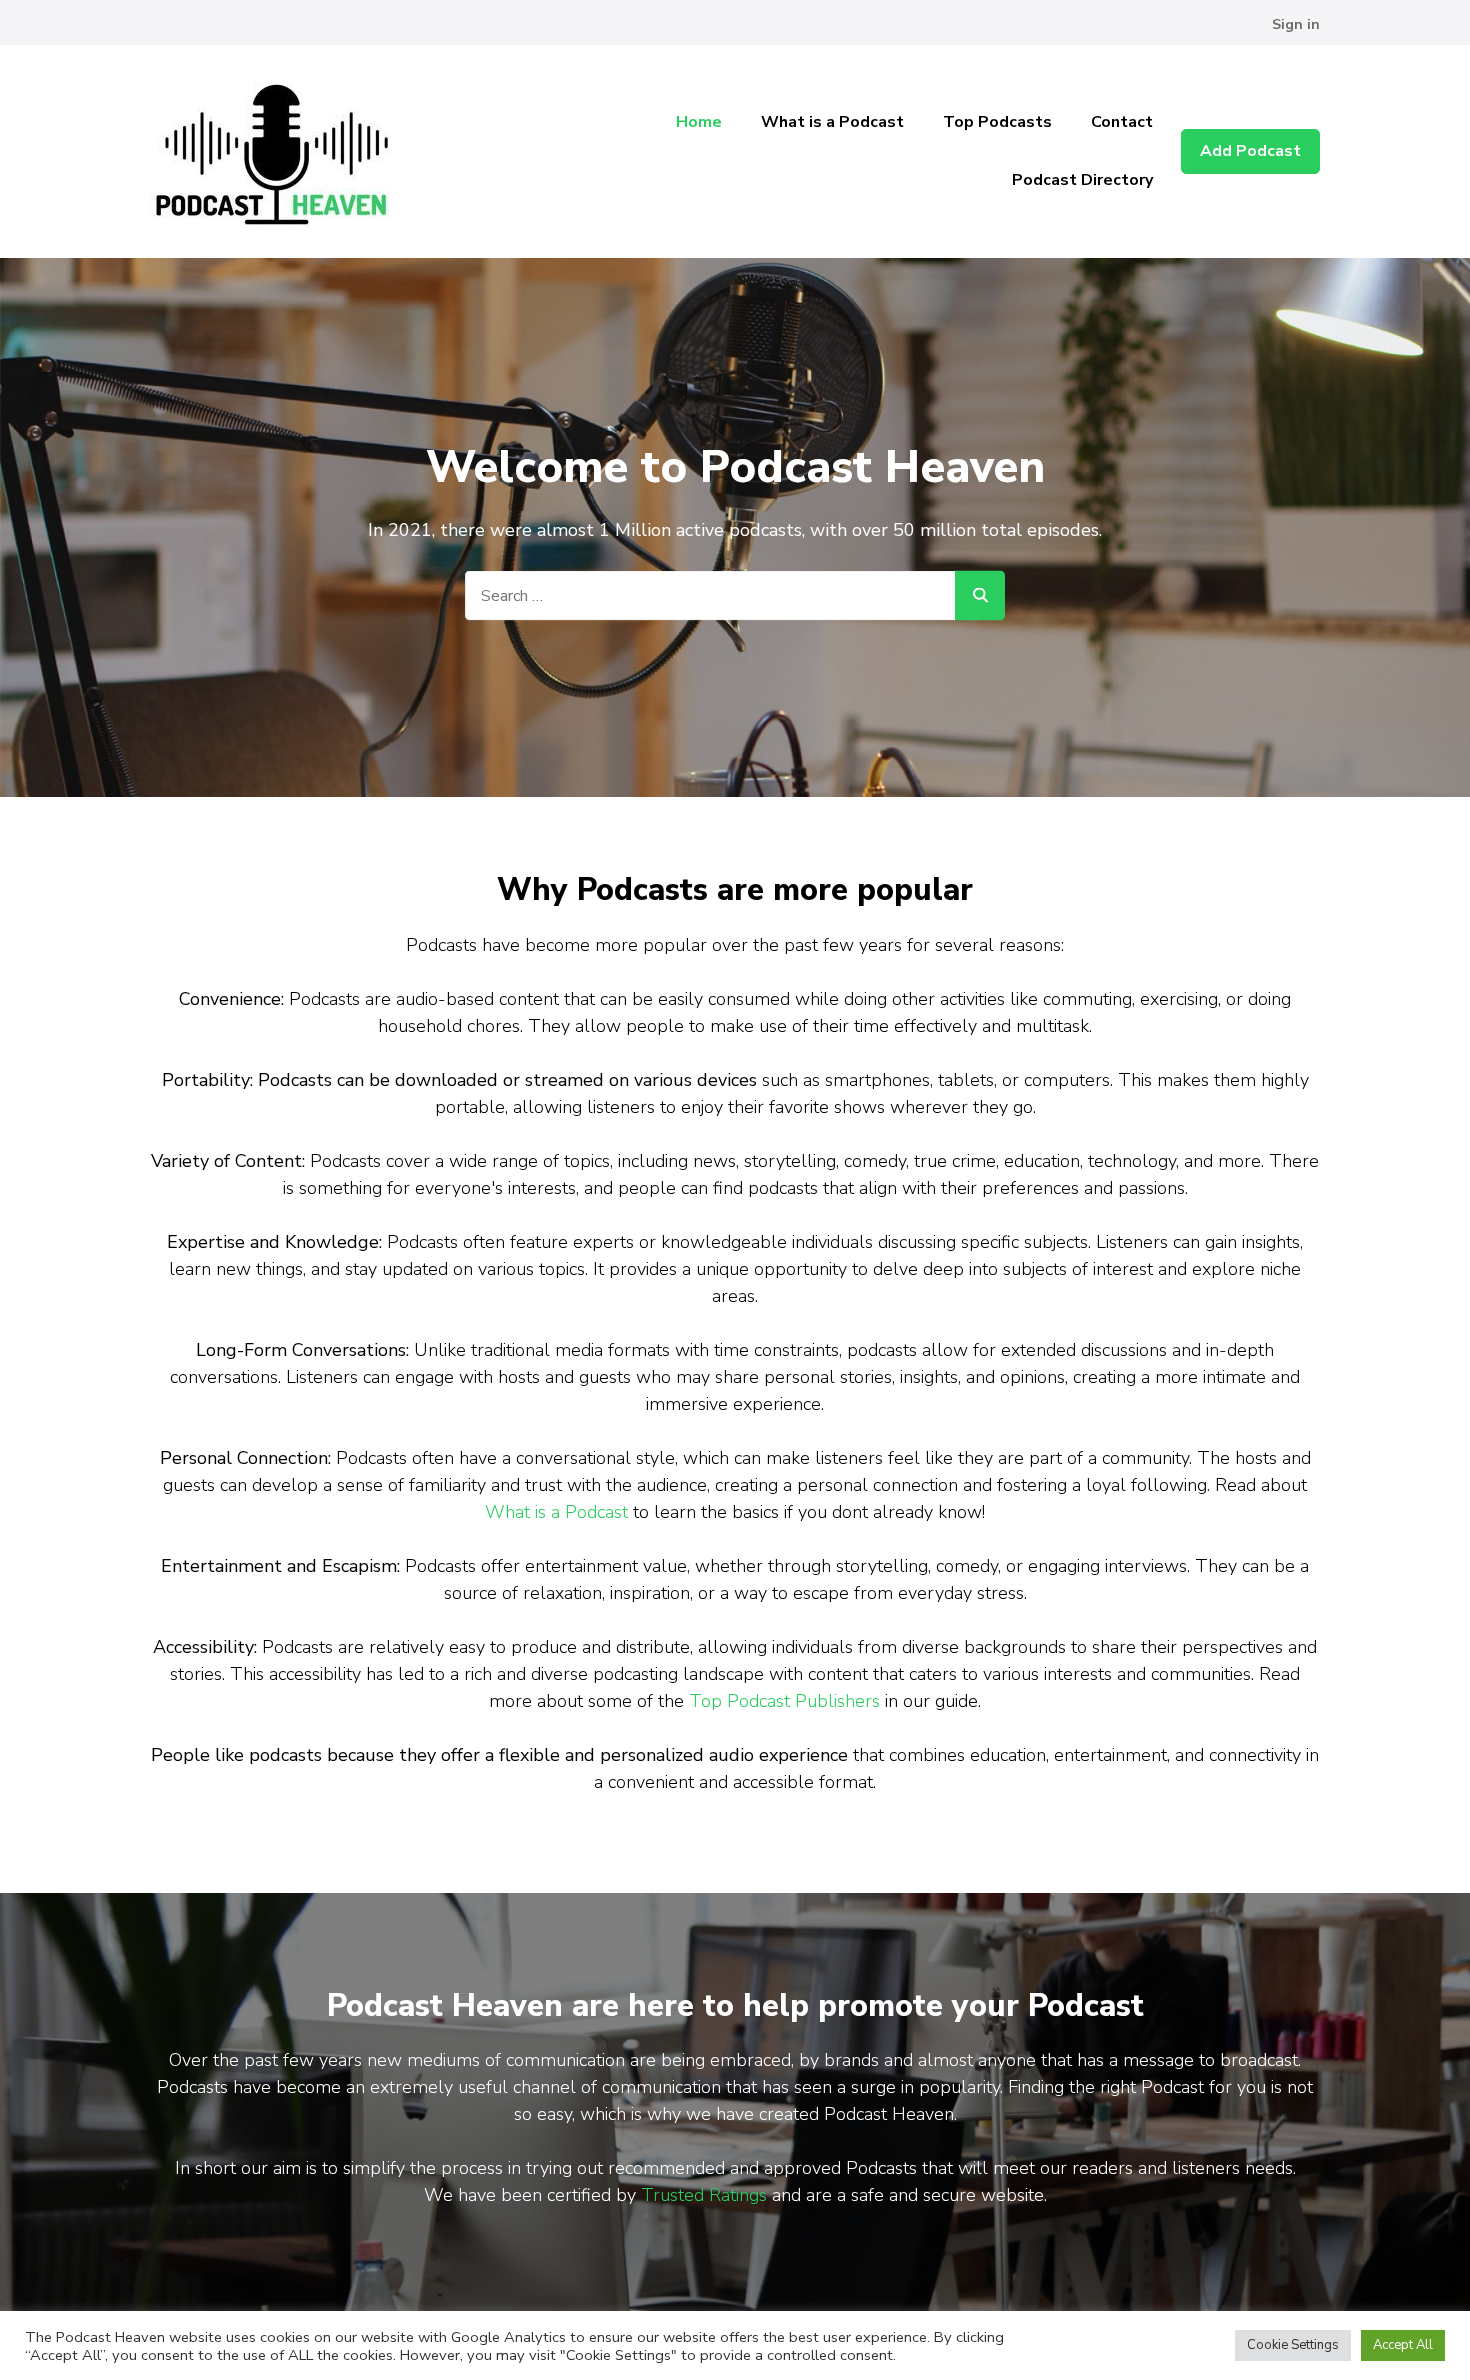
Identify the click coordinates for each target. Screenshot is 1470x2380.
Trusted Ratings (704, 2195)
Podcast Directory (1082, 180)
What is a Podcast (832, 122)
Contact (1122, 122)
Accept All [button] (1403, 2345)
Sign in (1296, 24)
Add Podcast (1250, 151)
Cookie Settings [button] (1293, 2345)
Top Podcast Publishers (784, 1701)
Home (699, 122)
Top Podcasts (997, 122)
